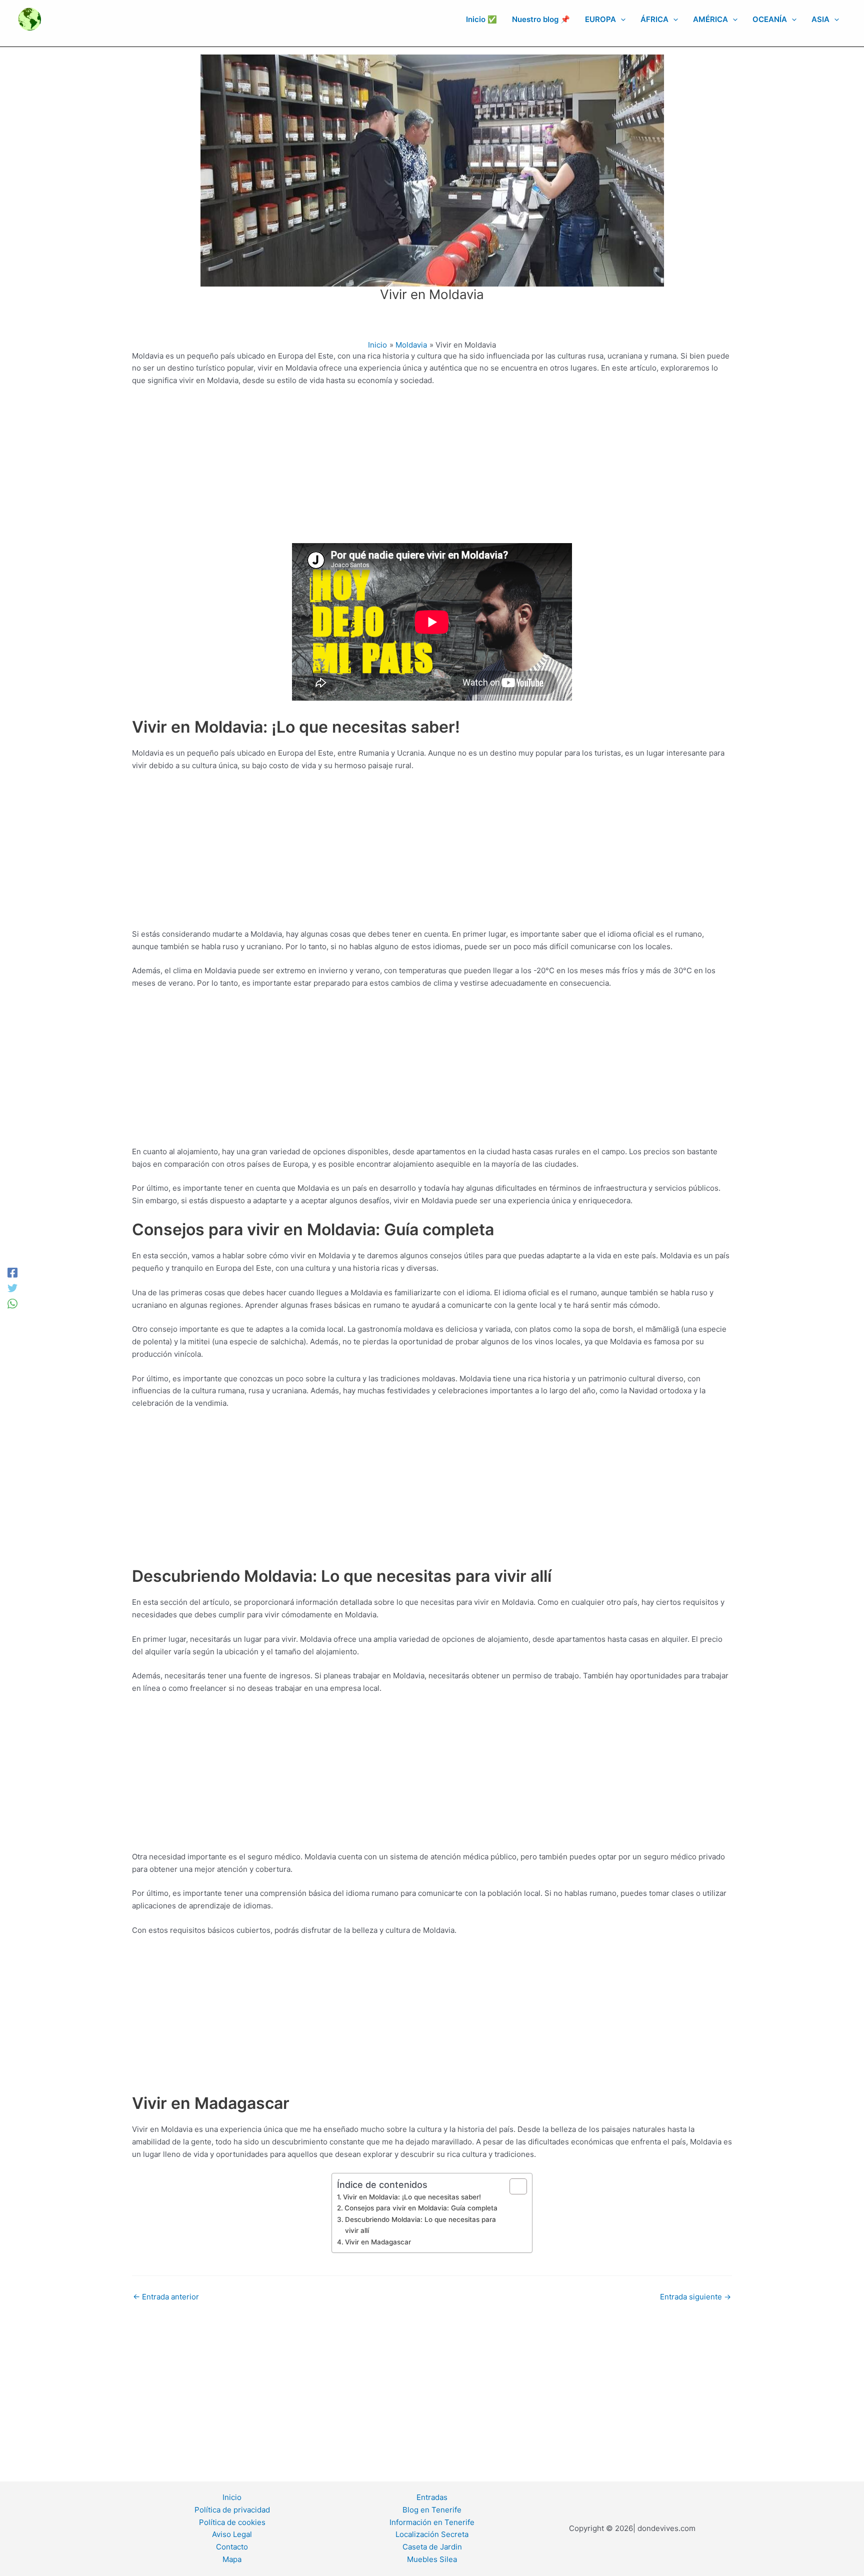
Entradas (432, 2497)
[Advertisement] (432, 469)
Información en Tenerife (432, 2522)
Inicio (232, 2497)
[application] (621, 20)
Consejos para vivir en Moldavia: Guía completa (421, 2208)
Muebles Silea (432, 2559)
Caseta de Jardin (432, 2547)
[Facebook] (12, 1272)
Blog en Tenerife (432, 2510)
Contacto (232, 2547)
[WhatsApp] (12, 1304)
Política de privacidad (232, 2510)
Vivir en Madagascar (378, 2242)
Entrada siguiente (695, 2297)
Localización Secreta (432, 2534)
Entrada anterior (166, 2297)
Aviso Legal (232, 2534)
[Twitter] (12, 1288)
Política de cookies (232, 2522)
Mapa (232, 2559)
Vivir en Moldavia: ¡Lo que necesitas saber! (412, 2197)
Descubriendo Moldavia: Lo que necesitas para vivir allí (420, 2225)
